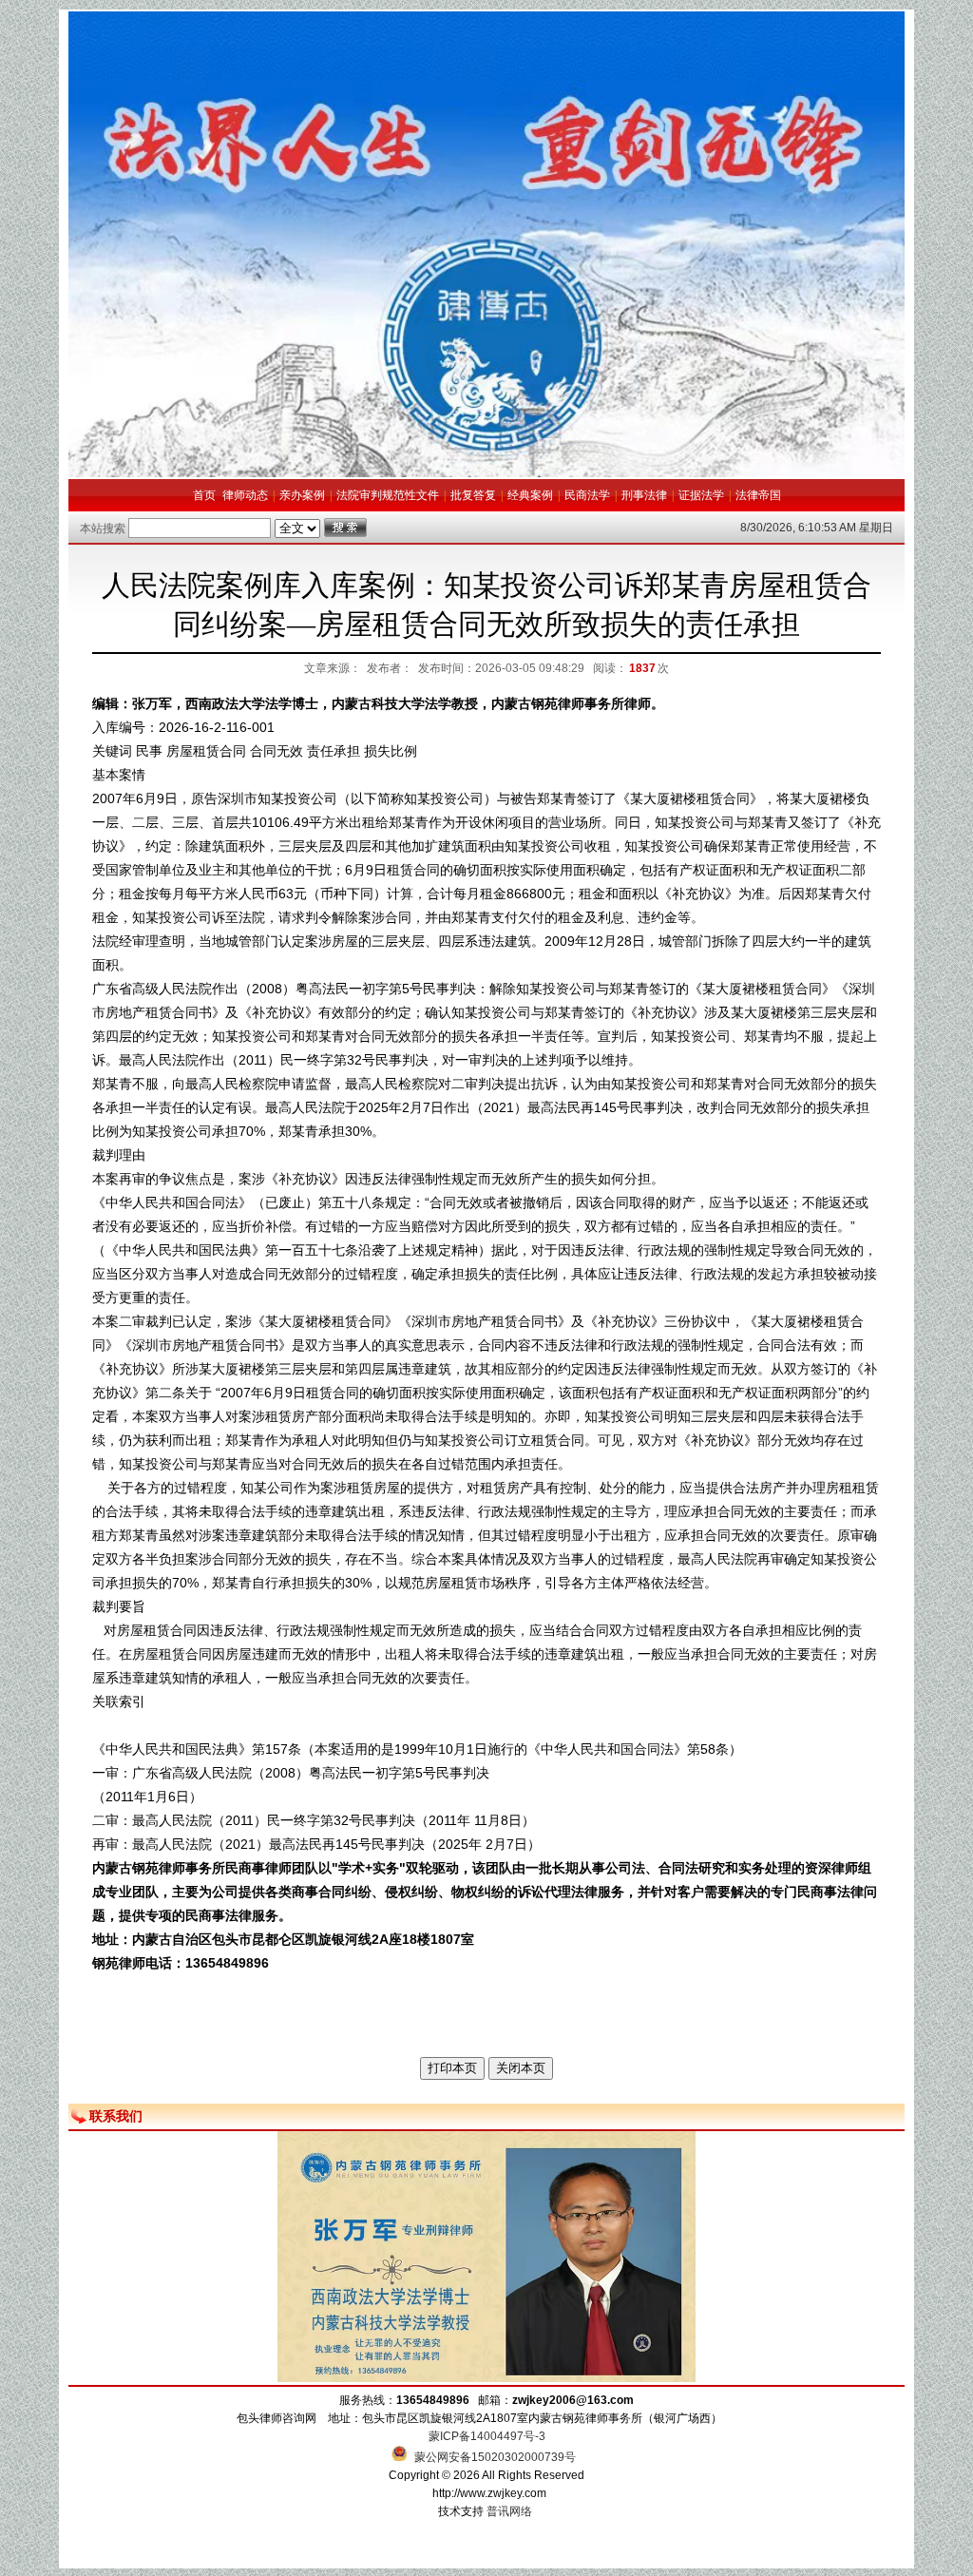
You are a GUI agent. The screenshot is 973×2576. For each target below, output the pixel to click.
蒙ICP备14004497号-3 (487, 2436)
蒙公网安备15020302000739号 (494, 2457)
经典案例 (530, 495)
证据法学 (701, 495)
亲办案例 (302, 495)
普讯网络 (509, 2511)
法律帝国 (758, 495)
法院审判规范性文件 (388, 495)
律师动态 (245, 495)
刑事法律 (644, 495)
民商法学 (587, 495)
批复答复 (473, 495)
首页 (204, 495)
